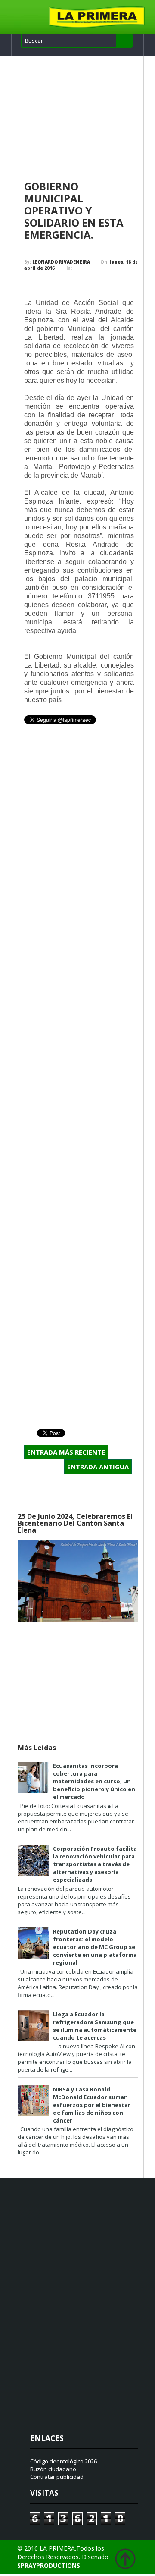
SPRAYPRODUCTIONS (49, 2565)
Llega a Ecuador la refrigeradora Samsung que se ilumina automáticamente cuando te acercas (95, 2026)
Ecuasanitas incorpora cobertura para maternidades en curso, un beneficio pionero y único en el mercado (94, 1781)
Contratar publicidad (57, 2477)
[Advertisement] (81, 119)
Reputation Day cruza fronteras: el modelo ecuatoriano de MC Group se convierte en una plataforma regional (95, 1947)
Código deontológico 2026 (64, 2461)
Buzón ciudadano (53, 2469)
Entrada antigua (98, 1467)
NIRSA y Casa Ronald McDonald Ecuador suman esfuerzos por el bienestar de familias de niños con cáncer (92, 2105)
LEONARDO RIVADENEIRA (61, 262)
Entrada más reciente (66, 1452)
